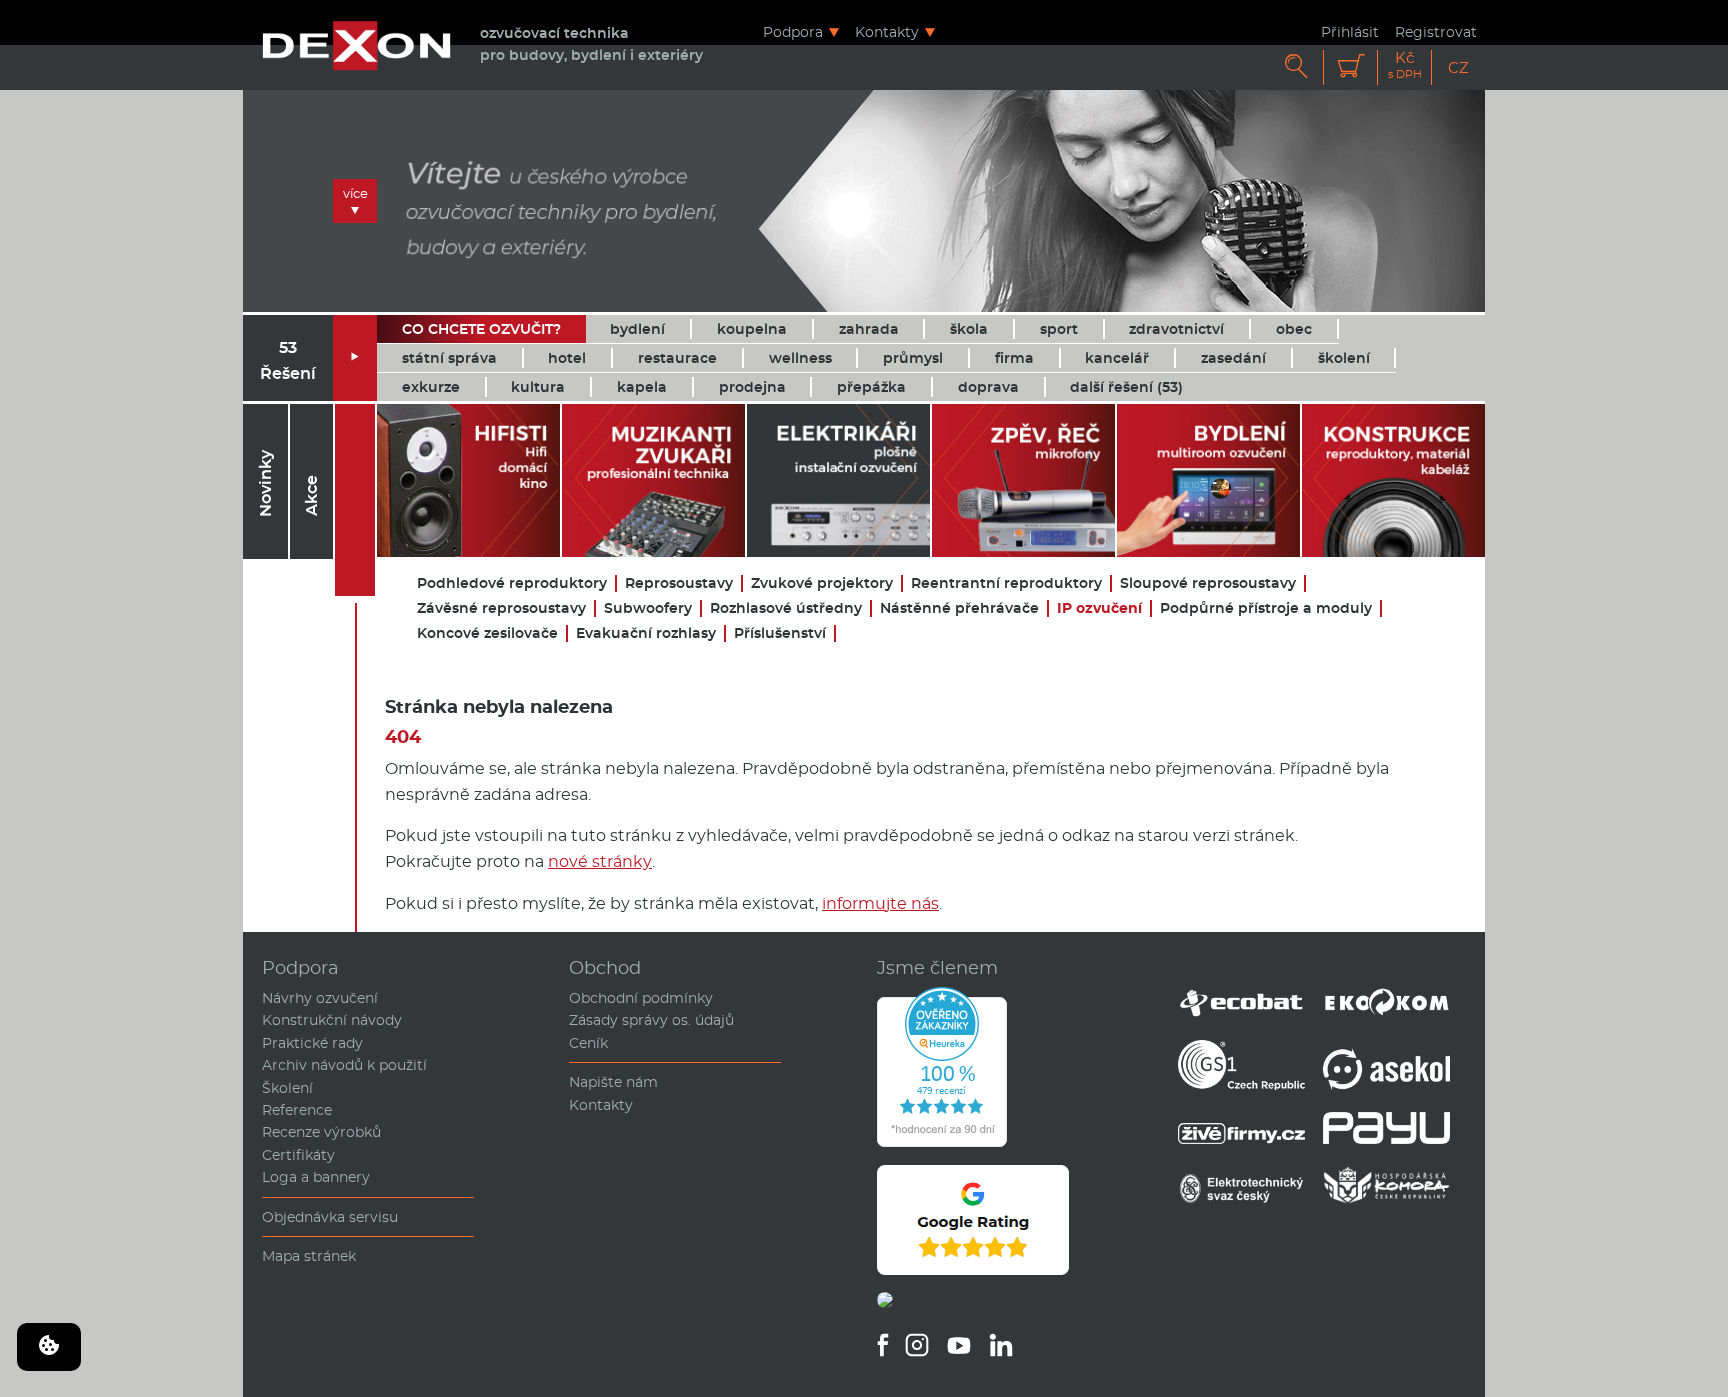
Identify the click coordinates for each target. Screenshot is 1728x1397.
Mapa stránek (309, 1256)
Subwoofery (648, 608)
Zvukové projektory (822, 583)
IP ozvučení (1099, 608)
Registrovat (1436, 31)
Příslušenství (780, 633)
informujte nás (880, 903)
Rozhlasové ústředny (786, 608)
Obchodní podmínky (641, 998)
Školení (287, 1088)
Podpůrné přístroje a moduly (1266, 608)
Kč (1405, 65)
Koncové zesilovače (487, 633)
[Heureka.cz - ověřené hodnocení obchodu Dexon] (942, 1142)
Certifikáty (298, 1155)
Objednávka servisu (330, 1217)
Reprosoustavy (679, 583)
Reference (297, 1110)
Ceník (588, 1043)
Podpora (793, 31)
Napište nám (613, 1082)
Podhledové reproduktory (512, 583)
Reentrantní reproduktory (1006, 583)
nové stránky (600, 861)
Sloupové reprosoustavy (1208, 583)
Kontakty (887, 31)
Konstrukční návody (332, 1020)
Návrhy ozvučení (320, 998)
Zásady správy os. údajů (651, 1020)
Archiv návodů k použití (344, 1065)
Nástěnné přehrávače (959, 608)
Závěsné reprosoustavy (501, 608)
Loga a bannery (316, 1177)
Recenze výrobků (321, 1132)
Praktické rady (312, 1043)
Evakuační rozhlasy (646, 633)
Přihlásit (1350, 31)
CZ (1458, 67)
